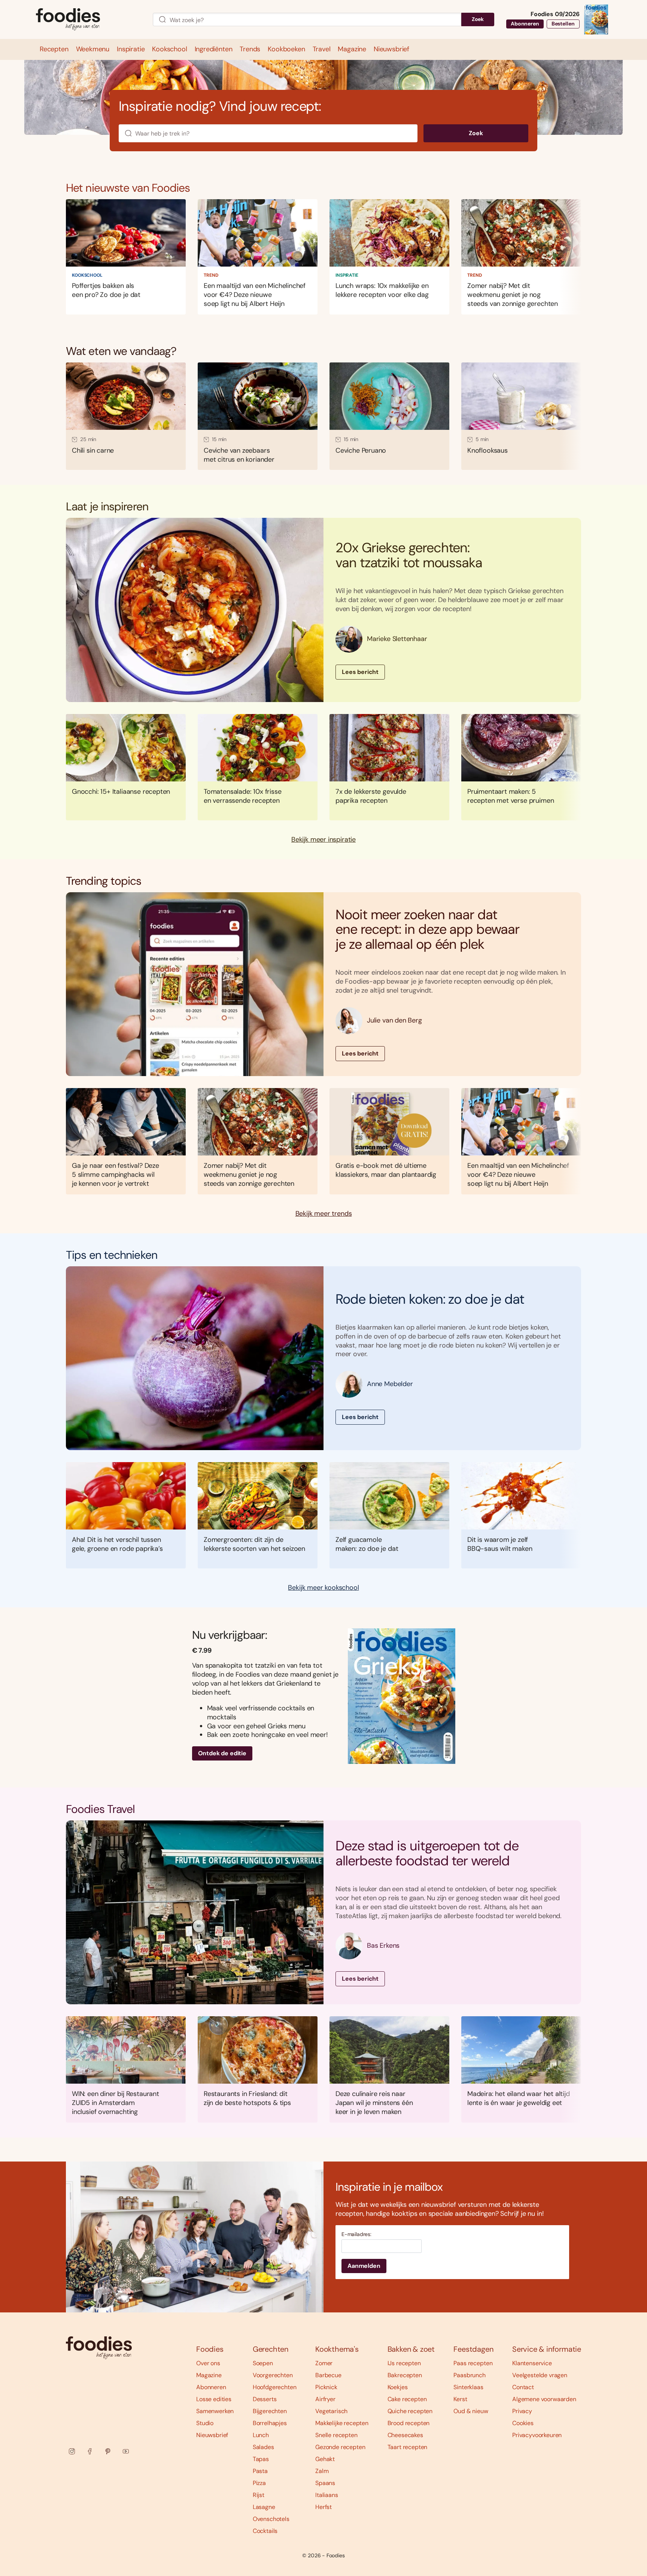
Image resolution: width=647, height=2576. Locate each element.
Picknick (326, 2387)
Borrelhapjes (270, 2423)
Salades (263, 2447)
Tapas (261, 2459)
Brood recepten (409, 2423)
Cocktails (265, 2531)
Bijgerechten (270, 2411)
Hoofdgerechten (275, 2387)
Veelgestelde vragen (540, 2375)
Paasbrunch (469, 2375)
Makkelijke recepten (342, 2423)
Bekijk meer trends (324, 1214)
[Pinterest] (108, 2451)
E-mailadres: (356, 2234)
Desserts (265, 2399)
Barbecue (328, 2375)
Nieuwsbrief (212, 2435)
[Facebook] (90, 2451)
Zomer (324, 2363)
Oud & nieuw (471, 2411)
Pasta (260, 2471)
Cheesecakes (405, 2435)
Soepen (263, 2363)
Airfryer (325, 2399)
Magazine (209, 2375)
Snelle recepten (336, 2435)
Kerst (460, 2399)
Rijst (259, 2495)
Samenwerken (215, 2411)
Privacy (522, 2411)
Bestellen (563, 24)
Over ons (208, 2363)
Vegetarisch (331, 2411)
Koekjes (398, 2387)
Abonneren (525, 24)
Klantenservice (532, 2363)
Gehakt (325, 2459)
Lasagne (264, 2507)
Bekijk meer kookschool (323, 1588)
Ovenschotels (271, 2519)
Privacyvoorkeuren (537, 2435)
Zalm (322, 2471)
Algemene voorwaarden (544, 2399)
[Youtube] (126, 2451)
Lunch (261, 2435)
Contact (523, 2387)
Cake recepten (407, 2399)
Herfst (323, 2507)
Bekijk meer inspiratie (323, 840)
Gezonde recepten (340, 2447)
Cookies (523, 2423)
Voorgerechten (273, 2375)
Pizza (259, 2483)
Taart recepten (408, 2447)
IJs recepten (404, 2363)
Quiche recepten (410, 2411)
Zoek (478, 19)
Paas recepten (473, 2363)
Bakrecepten (405, 2375)
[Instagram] (72, 2451)
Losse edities (214, 2399)
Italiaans (327, 2495)
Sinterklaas (468, 2387)
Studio (205, 2423)
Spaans (325, 2483)
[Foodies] (88, 20)
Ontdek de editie (222, 1753)
